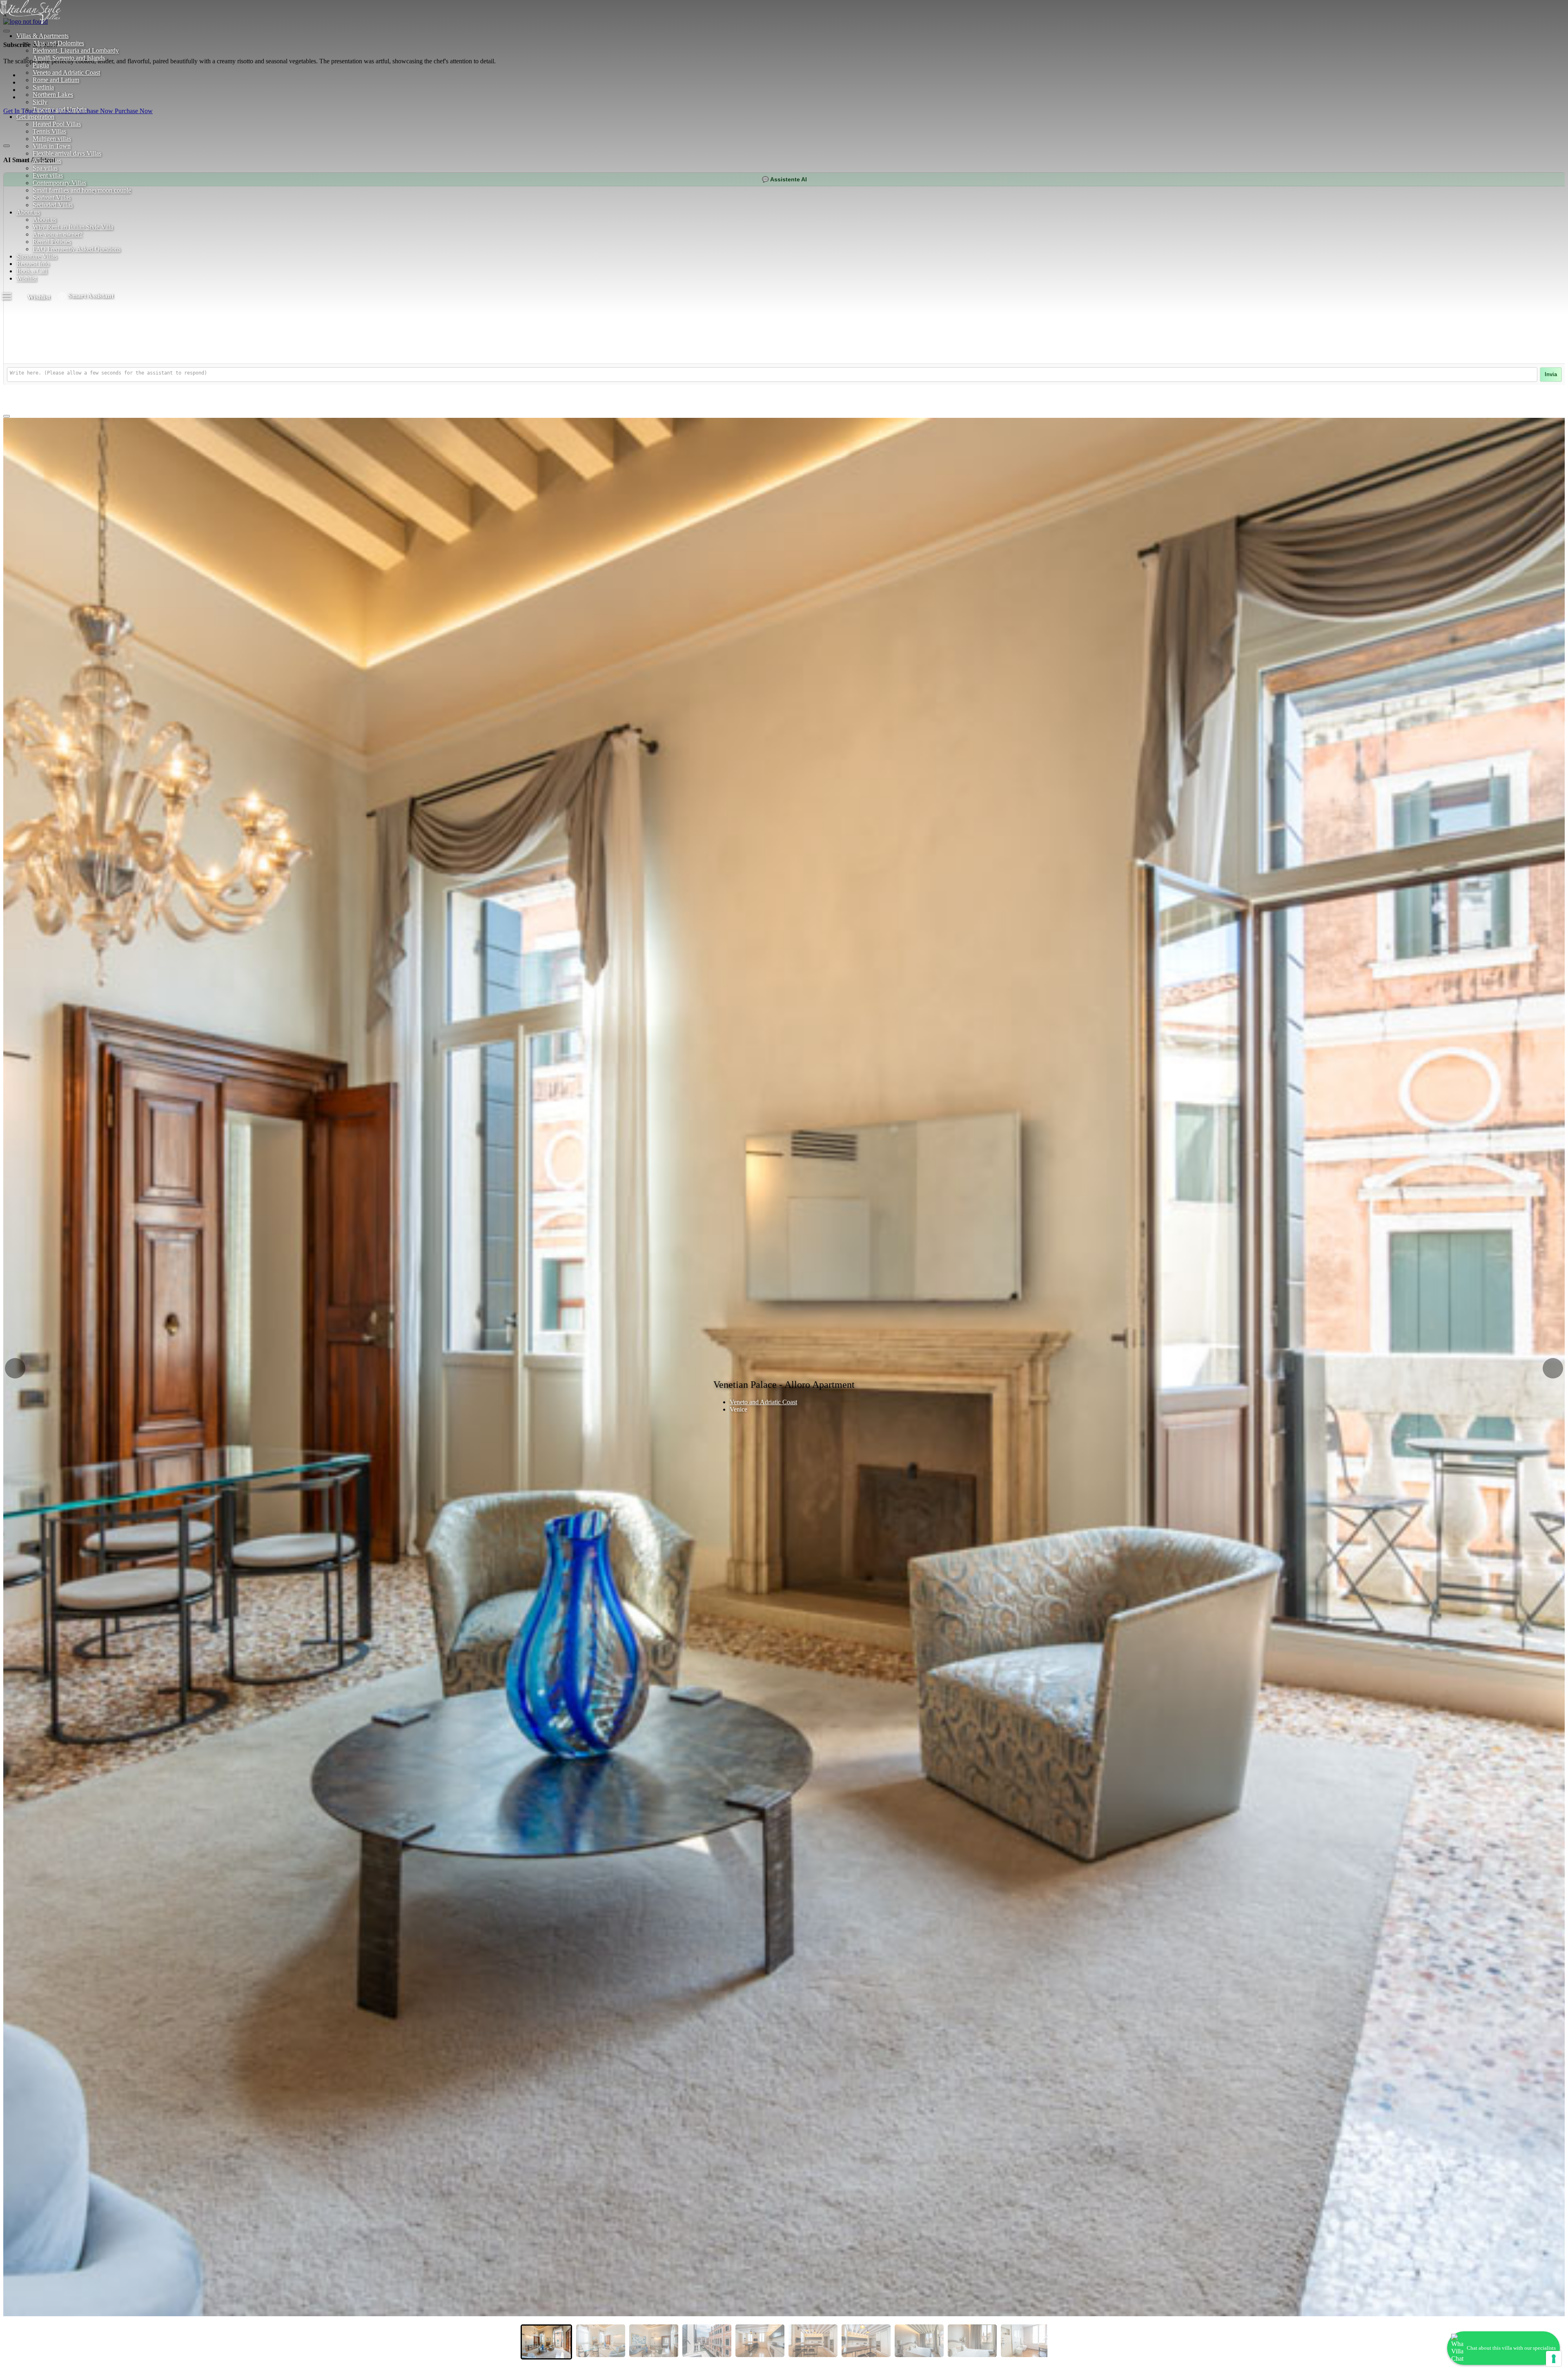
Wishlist (27, 278)
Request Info (33, 264)
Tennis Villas (49, 131)
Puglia (41, 65)
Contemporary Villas (59, 183)
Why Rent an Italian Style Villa (73, 227)
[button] (15, 1368)
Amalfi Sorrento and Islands (69, 58)
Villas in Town (52, 146)
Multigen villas (52, 139)
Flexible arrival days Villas (67, 153)
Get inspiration (35, 117)
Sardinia (43, 87)
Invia (1551, 375)
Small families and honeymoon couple (82, 190)
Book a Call (32, 271)
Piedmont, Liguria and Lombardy (76, 50)
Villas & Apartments (42, 36)
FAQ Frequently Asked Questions (77, 249)
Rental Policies (52, 242)
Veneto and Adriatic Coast (66, 72)
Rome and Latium (56, 80)
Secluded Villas (53, 205)
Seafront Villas (52, 197)
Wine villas (47, 161)
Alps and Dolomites (58, 43)
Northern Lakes (53, 95)
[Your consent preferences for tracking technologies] (1554, 2359)
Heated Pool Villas (57, 124)
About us (28, 212)
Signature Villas (37, 256)
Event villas (48, 175)
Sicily (40, 102)
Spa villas (45, 168)
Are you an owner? (58, 234)
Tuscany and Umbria (60, 109)
